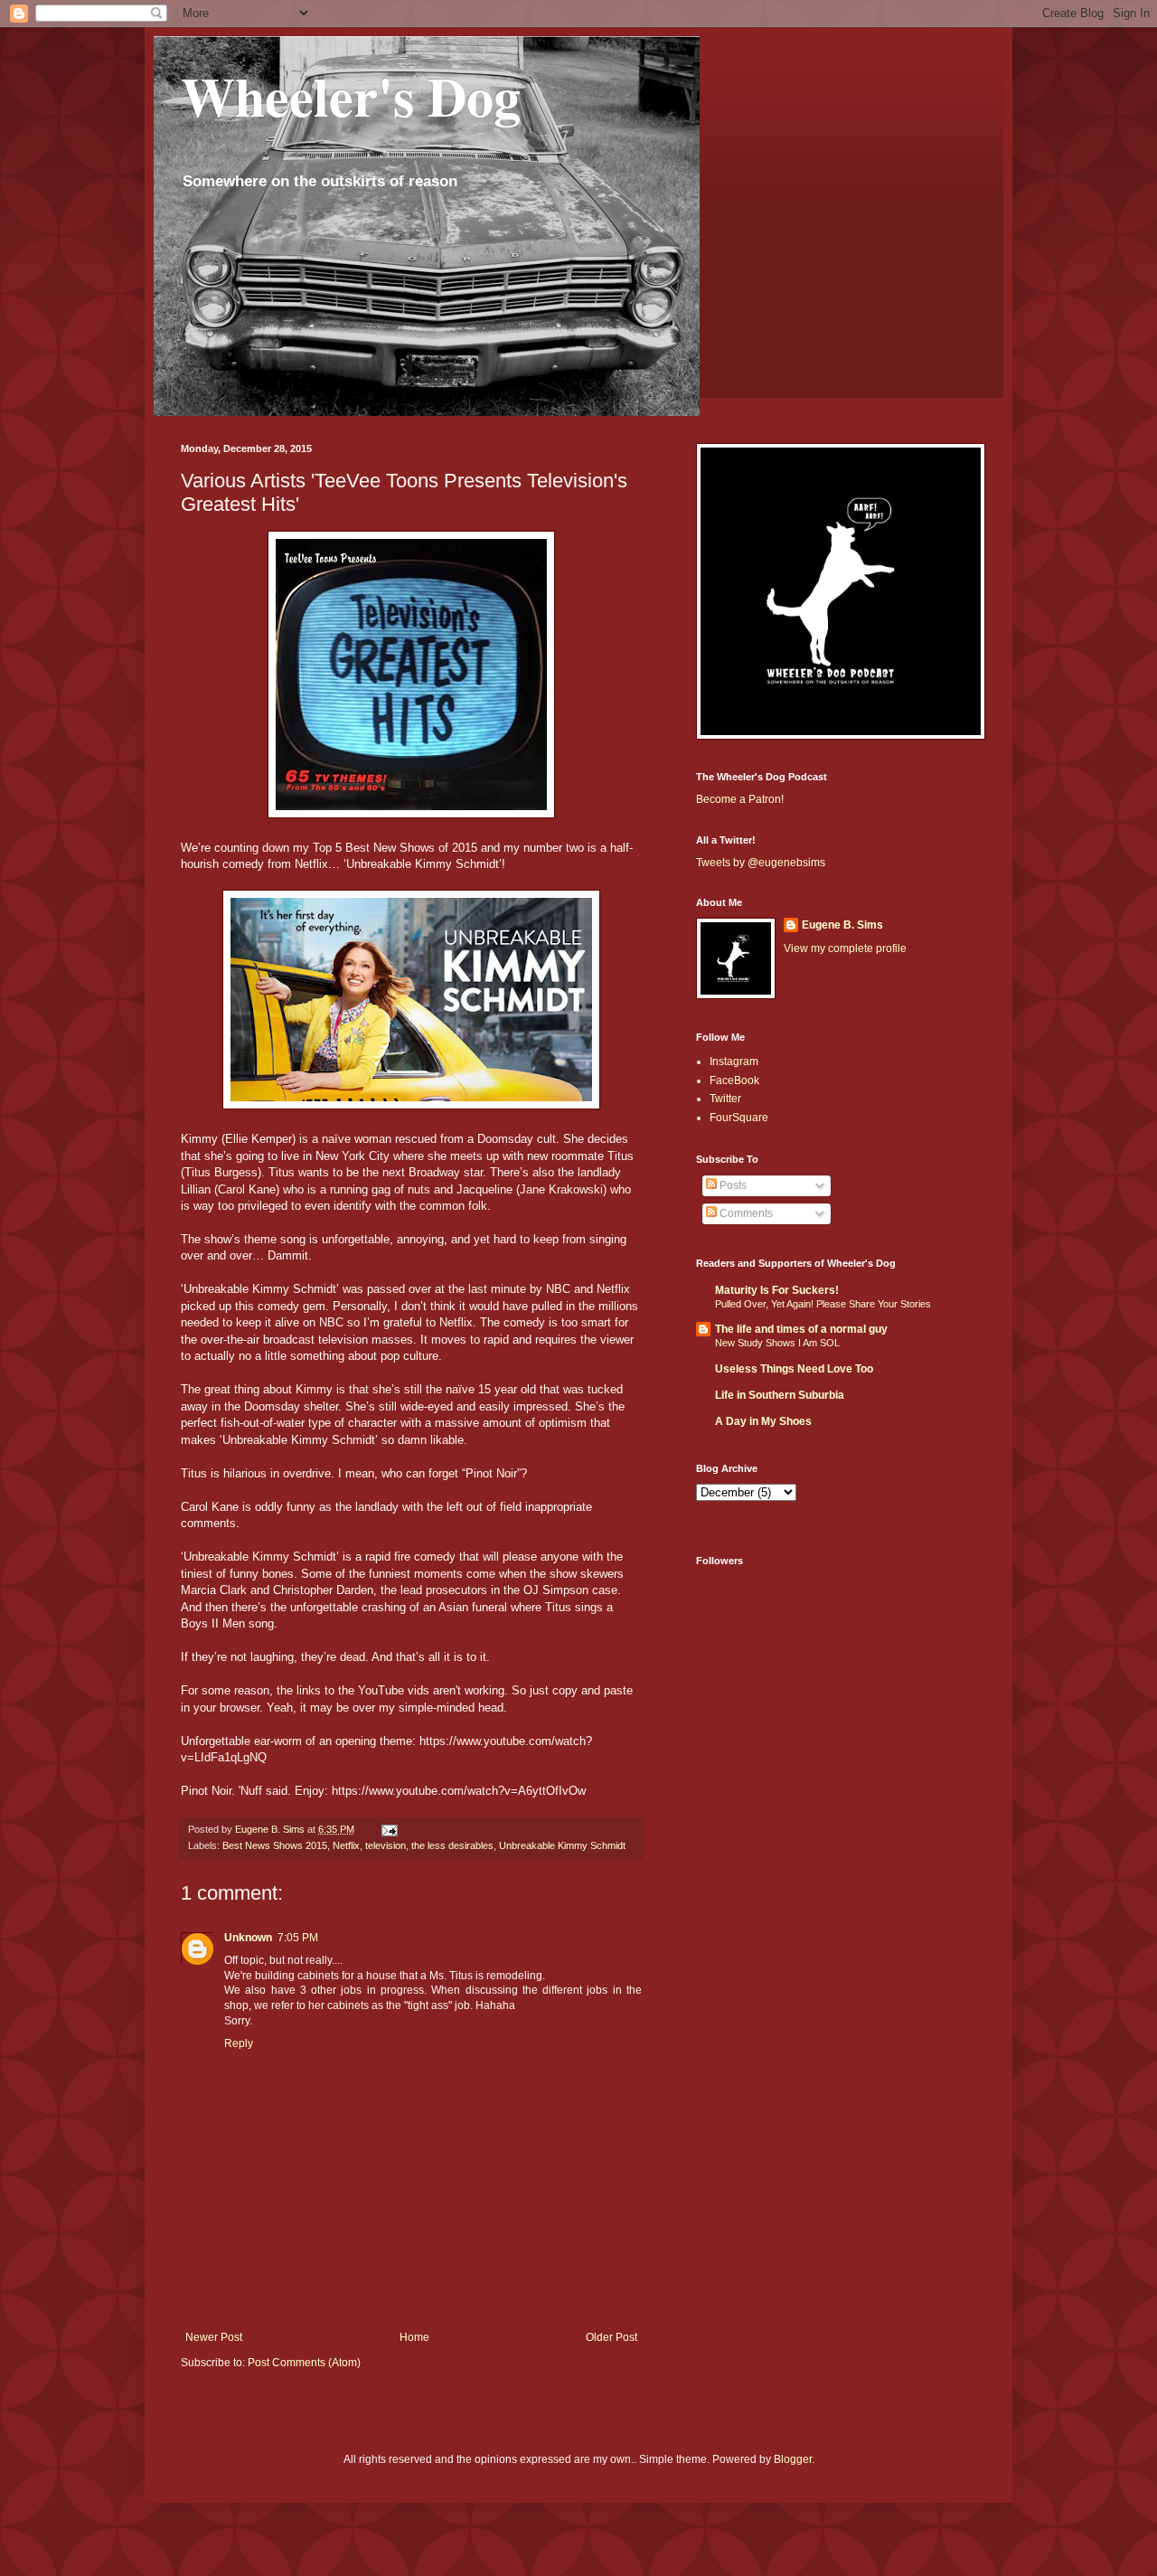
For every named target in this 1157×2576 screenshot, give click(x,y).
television (386, 1845)
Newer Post (214, 2337)
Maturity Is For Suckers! (777, 1290)
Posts (732, 1185)
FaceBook (734, 1080)
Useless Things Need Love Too (794, 1369)
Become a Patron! (740, 799)
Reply (239, 2043)
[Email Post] (389, 1829)
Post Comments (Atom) (304, 2363)
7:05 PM (298, 1938)
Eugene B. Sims (842, 925)
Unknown (248, 1938)
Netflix (346, 1845)
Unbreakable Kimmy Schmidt (562, 1845)
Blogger (793, 2459)
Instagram (734, 1062)
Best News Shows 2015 (275, 1845)
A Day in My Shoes (763, 1421)
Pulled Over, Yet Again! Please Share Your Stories (823, 1304)
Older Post (611, 2337)
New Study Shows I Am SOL (777, 1343)
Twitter (725, 1099)
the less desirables (452, 1845)
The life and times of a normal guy (801, 1329)
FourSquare (739, 1118)
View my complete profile (845, 948)
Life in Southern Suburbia (780, 1395)
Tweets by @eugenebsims (761, 863)
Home (414, 2337)
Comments (745, 1213)
